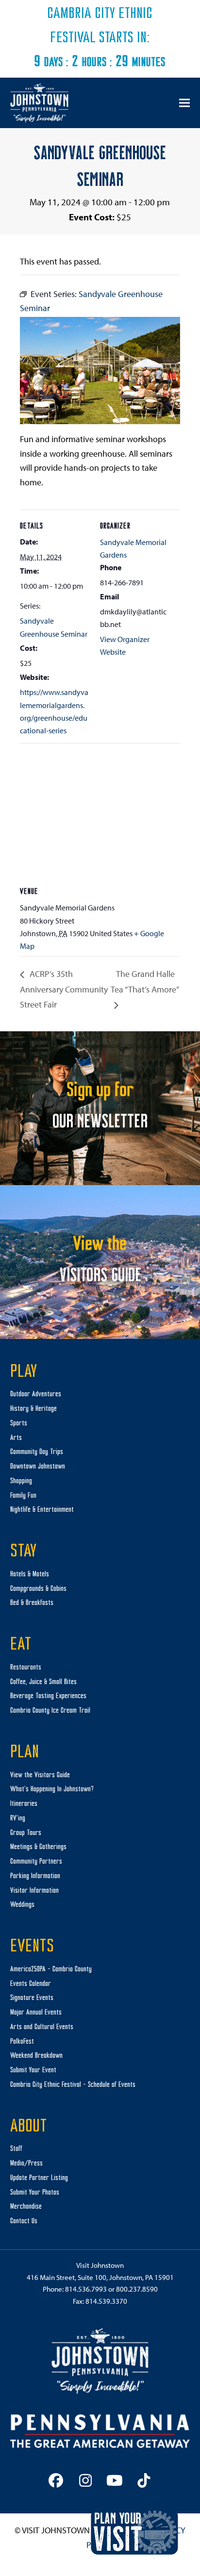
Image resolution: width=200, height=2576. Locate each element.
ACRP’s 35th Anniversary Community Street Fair (64, 989)
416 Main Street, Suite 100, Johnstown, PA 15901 (100, 2277)
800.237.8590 (137, 2289)
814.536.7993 (86, 2289)
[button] (184, 103)
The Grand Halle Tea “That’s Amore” (144, 981)
